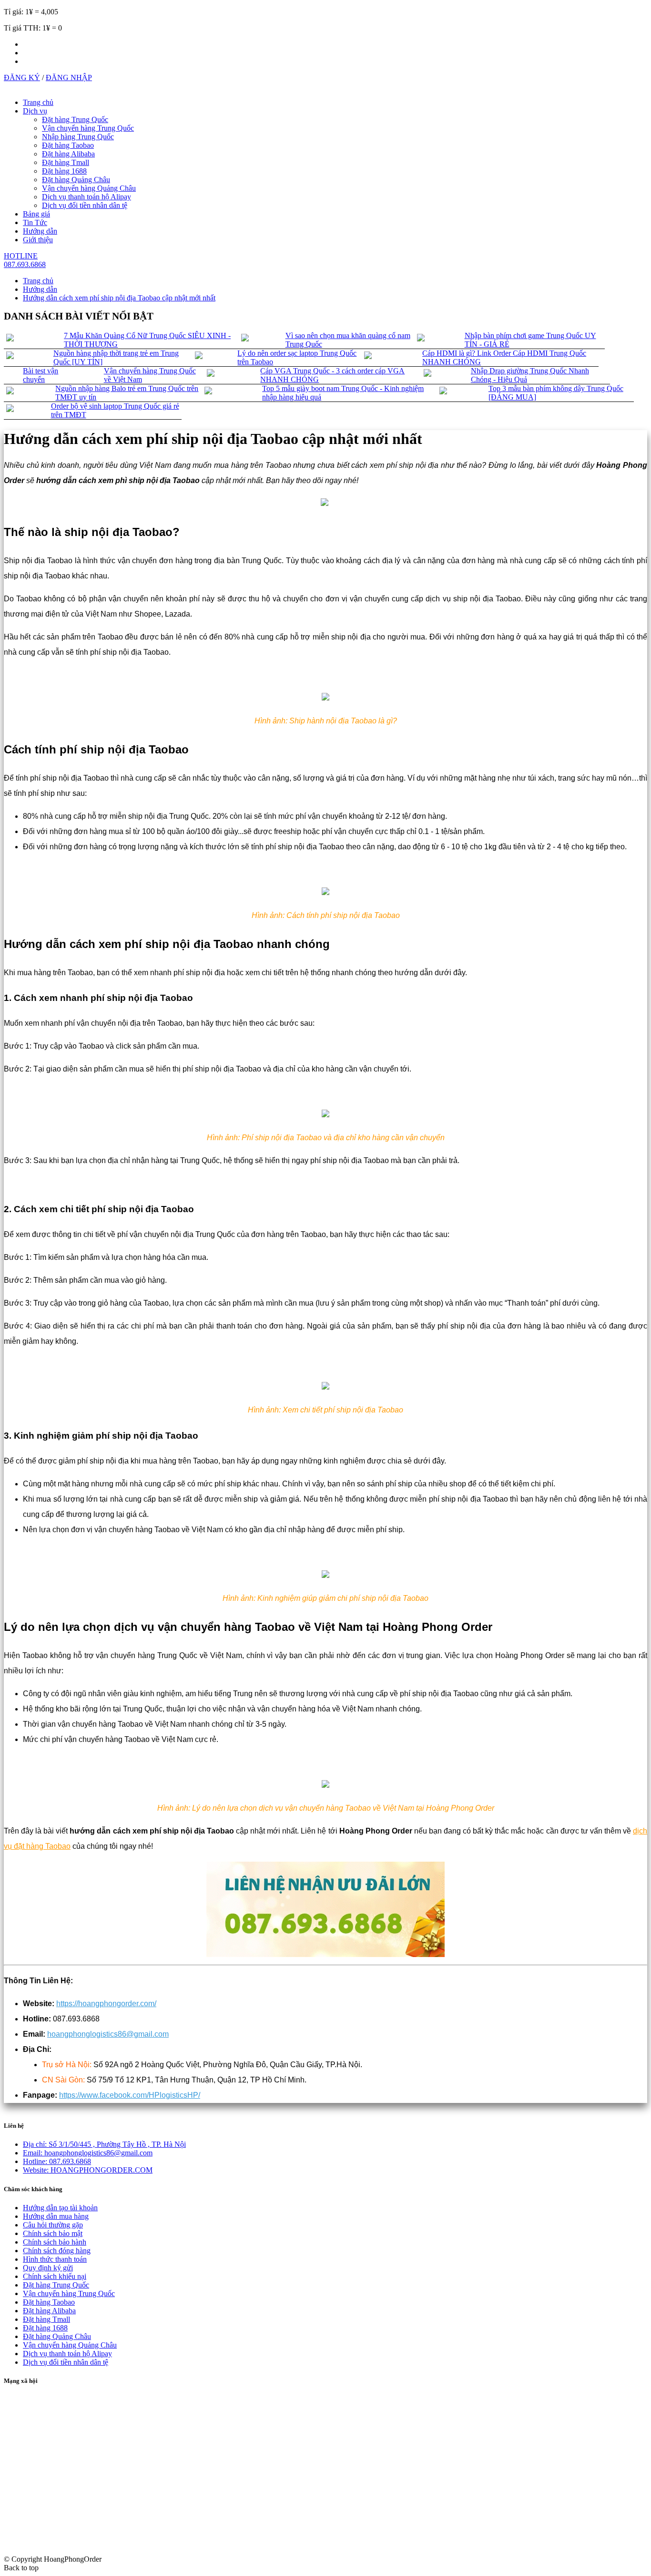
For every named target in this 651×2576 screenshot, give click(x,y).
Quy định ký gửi (48, 2268)
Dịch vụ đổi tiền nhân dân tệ (85, 205)
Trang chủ (38, 102)
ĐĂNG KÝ (22, 77)
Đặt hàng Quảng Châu (76, 180)
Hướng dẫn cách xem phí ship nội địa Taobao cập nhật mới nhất (119, 298)
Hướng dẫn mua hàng (56, 2216)
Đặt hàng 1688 (64, 171)
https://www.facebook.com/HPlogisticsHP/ (130, 2095)
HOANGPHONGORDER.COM (88, 2170)
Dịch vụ (35, 111)
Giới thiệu (38, 240)
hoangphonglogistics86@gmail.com (108, 2034)
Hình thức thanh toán (55, 2259)
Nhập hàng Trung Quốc (78, 137)
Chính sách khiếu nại (55, 2276)
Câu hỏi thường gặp (53, 2225)
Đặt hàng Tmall (66, 162)
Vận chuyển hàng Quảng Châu (89, 188)
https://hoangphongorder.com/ (106, 2004)
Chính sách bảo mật (53, 2233)
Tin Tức (35, 222)
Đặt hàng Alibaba (68, 154)
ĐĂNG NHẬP (69, 77)
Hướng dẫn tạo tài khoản (60, 2208)
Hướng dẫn (40, 231)
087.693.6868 (57, 2161)
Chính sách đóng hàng (57, 2251)
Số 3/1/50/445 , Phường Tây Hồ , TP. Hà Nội (104, 2144)
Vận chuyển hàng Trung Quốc (88, 128)
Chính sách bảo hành (55, 2242)
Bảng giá (36, 214)
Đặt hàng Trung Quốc (75, 119)
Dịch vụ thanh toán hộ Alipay (86, 197)
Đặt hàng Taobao (68, 145)
